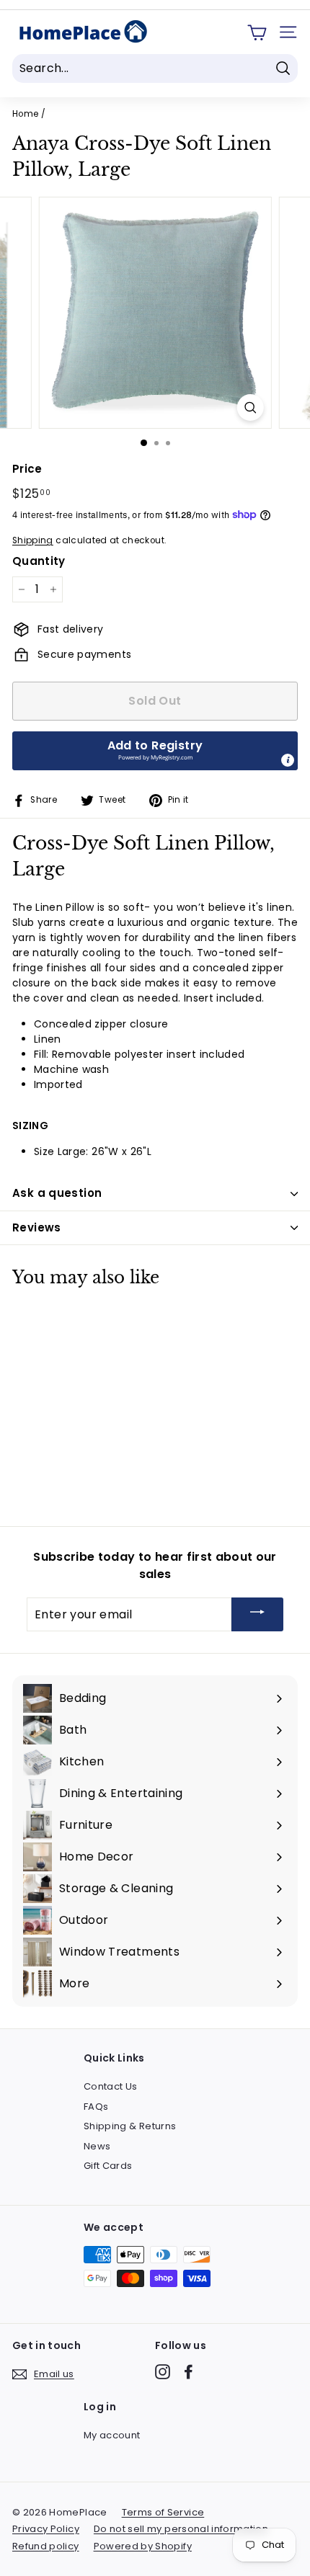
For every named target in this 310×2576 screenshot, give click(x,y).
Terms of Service (163, 2512)
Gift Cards (108, 2166)
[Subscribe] (257, 1614)
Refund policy (46, 2546)
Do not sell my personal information (181, 2529)
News (97, 2146)
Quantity (39, 561)
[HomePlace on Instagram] (163, 2372)
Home (25, 114)
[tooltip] (288, 760)
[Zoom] (250, 407)
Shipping (33, 540)
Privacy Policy (46, 2529)
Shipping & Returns (130, 2126)
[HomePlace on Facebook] (189, 2372)
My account (112, 2435)
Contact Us (111, 2086)
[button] (155, 751)
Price (27, 469)
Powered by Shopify (143, 2546)
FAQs (96, 2107)
